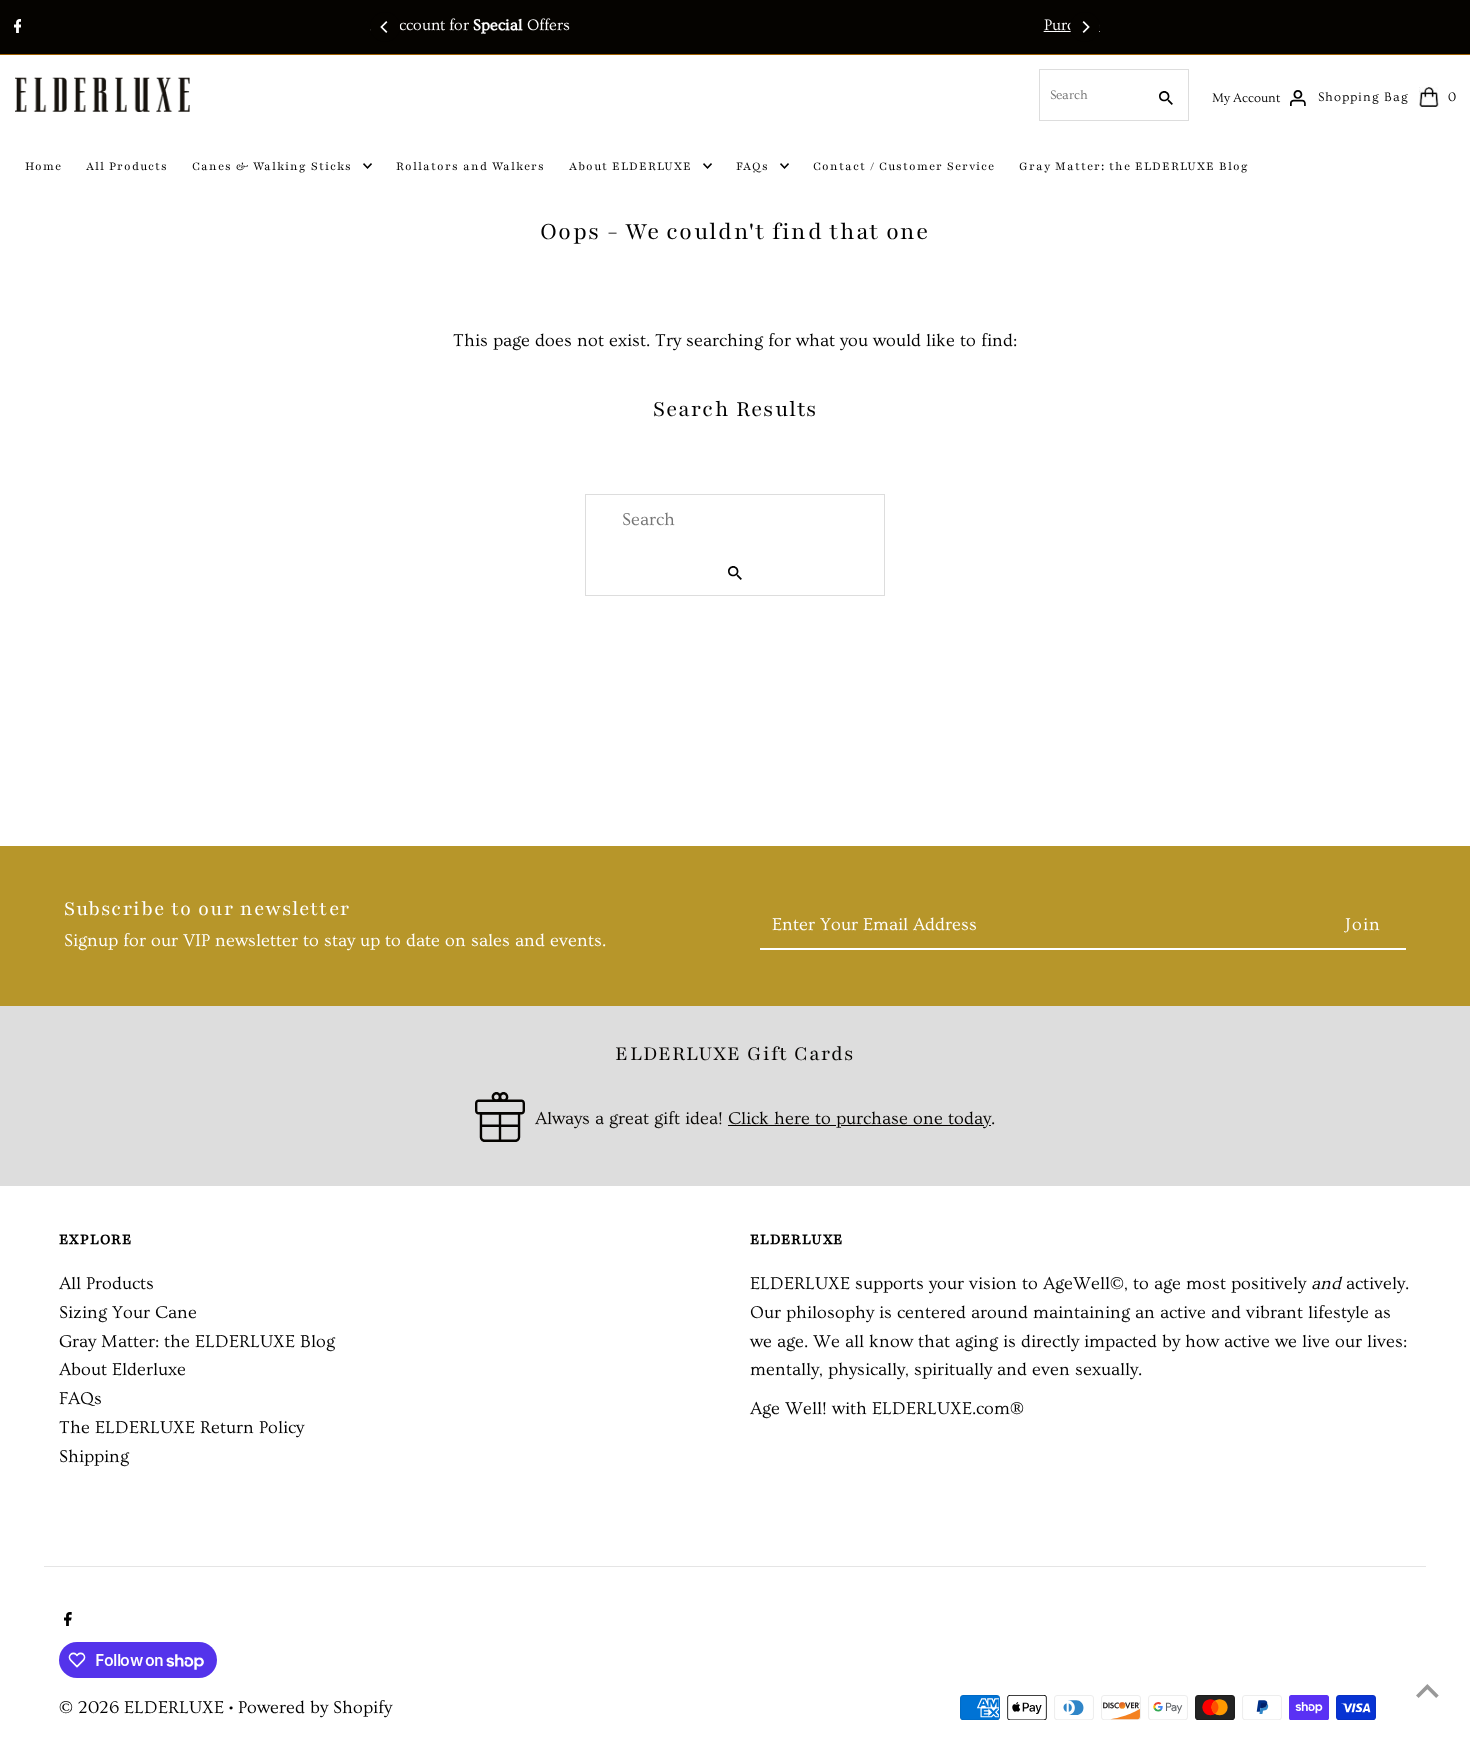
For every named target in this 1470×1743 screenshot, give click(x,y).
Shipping (94, 1456)
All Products (106, 1283)
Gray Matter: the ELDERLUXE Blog (197, 1341)
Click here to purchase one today (859, 1118)
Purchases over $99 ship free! (767, 25)
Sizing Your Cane (128, 1312)
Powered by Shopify (315, 1707)
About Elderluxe (122, 1369)
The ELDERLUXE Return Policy (181, 1427)
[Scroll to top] (1427, 1690)
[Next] (1085, 27)
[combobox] (1090, 95)
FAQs (80, 1398)
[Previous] (385, 27)
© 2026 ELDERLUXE (144, 1707)
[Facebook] (15, 29)
